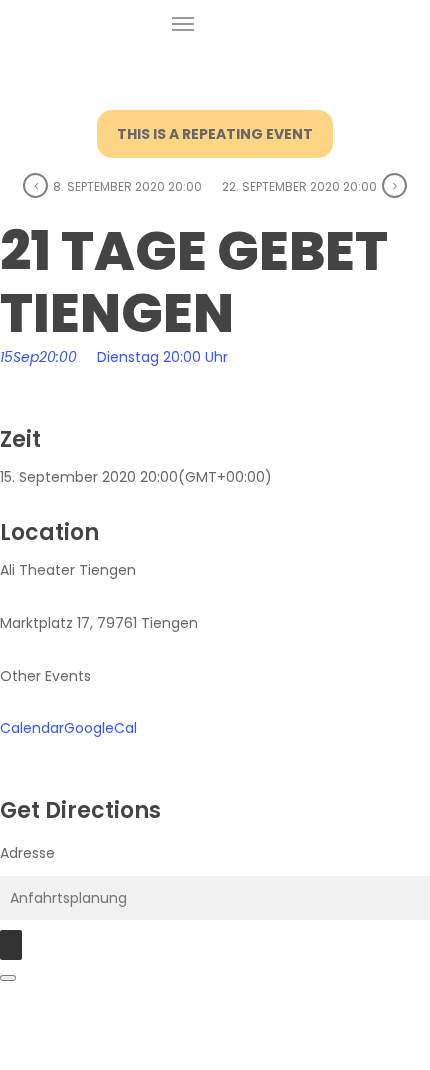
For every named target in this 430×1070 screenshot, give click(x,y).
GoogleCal (100, 728)
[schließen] (8, 978)
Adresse (27, 853)
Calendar (32, 728)
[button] (183, 24)
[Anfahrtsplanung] (11, 945)
